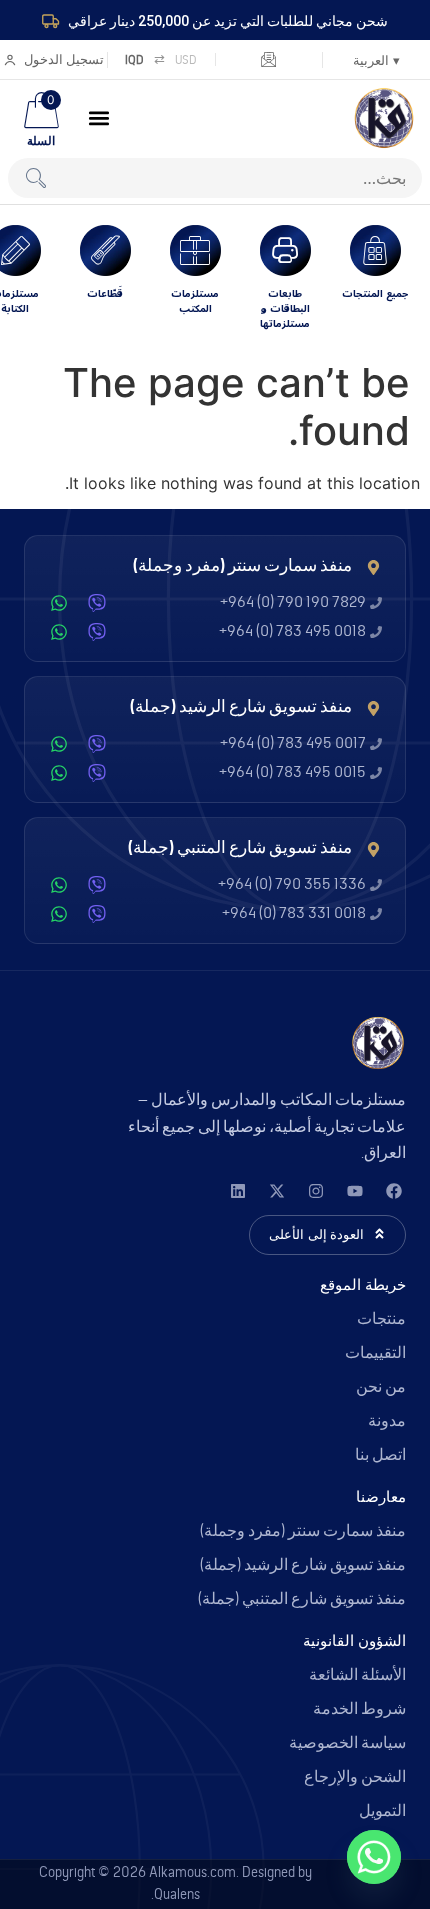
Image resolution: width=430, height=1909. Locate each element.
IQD (134, 59)
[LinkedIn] (237, 1191)
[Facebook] (393, 1191)
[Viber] (97, 603)
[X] (276, 1191)
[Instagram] (315, 1191)
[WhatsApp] (59, 603)
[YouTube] (354, 1191)
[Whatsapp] (374, 1857)
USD (186, 59)
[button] (99, 118)
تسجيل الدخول (64, 59)
